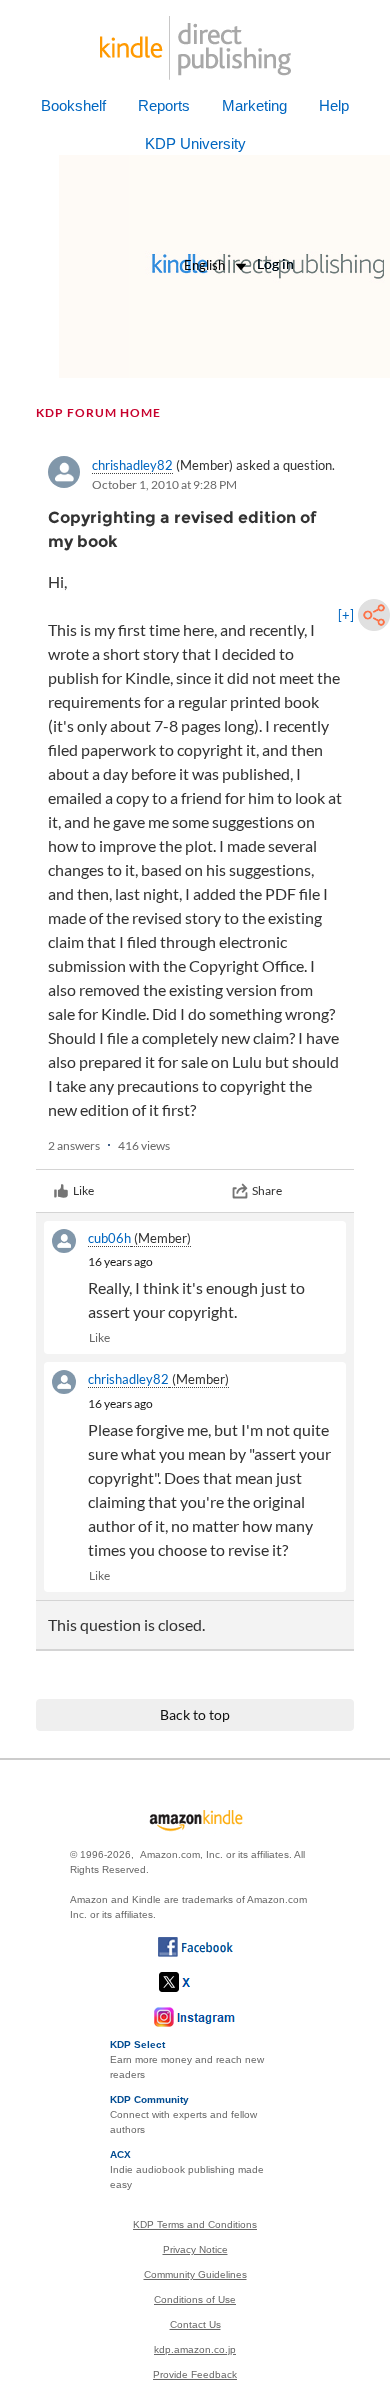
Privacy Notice (195, 2249)
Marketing (254, 105)
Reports (164, 105)
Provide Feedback (195, 2374)
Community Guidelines (195, 2274)
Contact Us (195, 2324)
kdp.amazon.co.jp (195, 2349)
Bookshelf (73, 105)
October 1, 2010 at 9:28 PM (164, 484)
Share (267, 1190)
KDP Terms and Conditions (195, 2224)
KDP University (195, 143)
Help (334, 105)
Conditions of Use (195, 2299)
